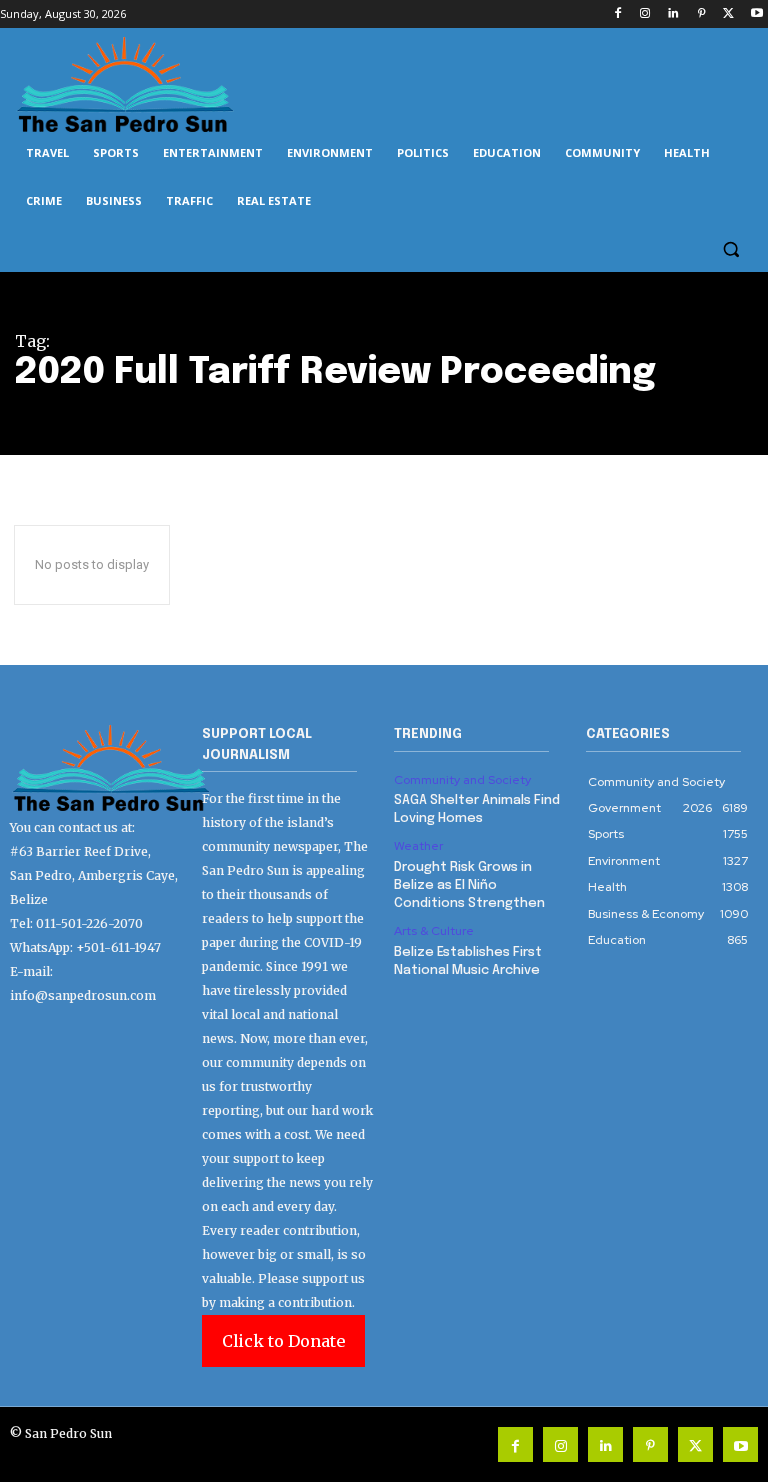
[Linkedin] (673, 14)
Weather (418, 846)
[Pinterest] (701, 14)
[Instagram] (645, 14)
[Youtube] (756, 14)
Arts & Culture (434, 931)
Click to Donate (283, 1341)
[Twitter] (728, 14)
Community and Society (462, 780)
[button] (730, 249)
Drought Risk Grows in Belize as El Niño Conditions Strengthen (469, 885)
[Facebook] (617, 14)
